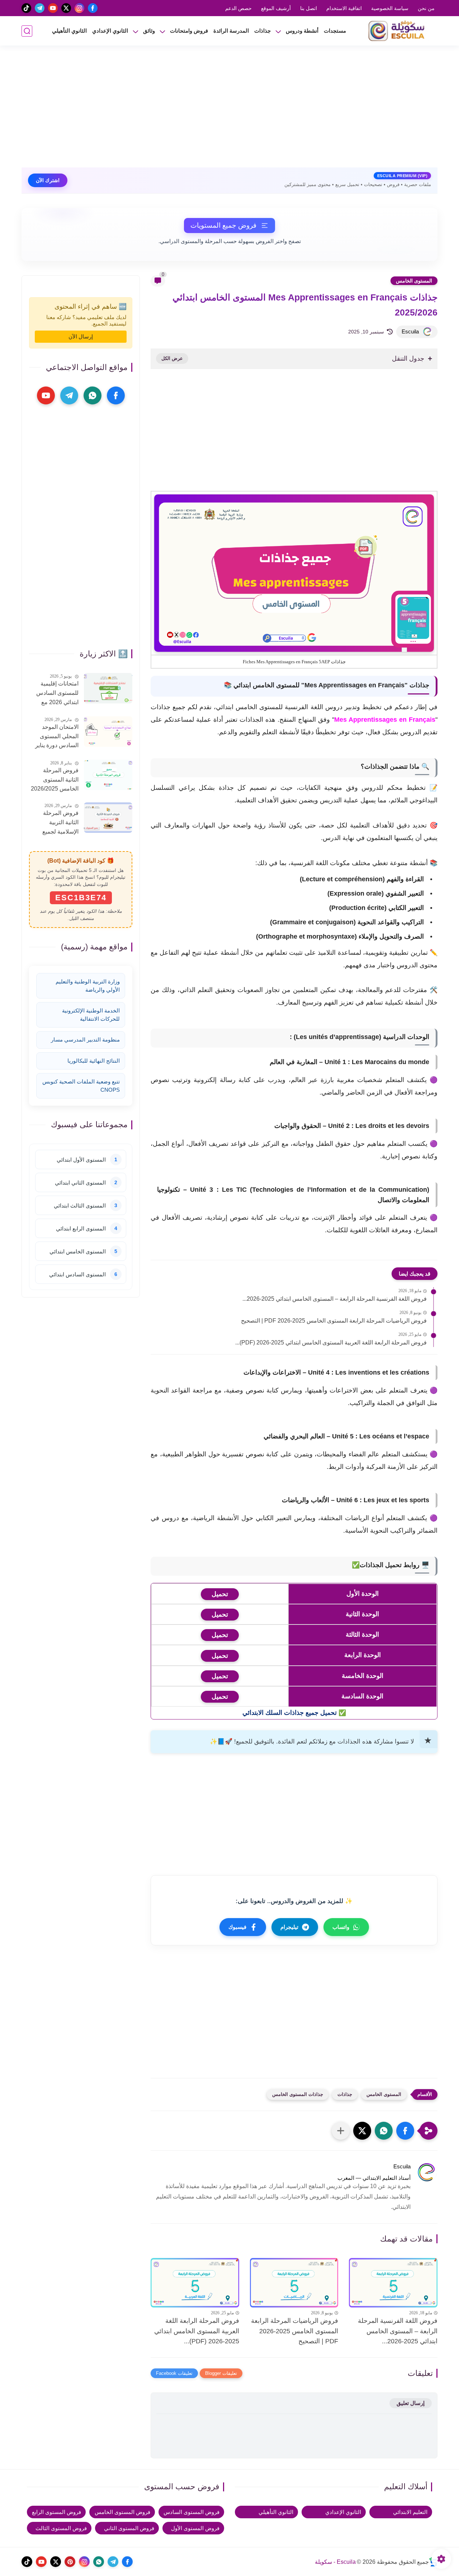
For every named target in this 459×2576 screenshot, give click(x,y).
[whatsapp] (93, 395)
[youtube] (53, 8)
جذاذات (262, 31)
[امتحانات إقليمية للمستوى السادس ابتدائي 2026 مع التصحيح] (108, 688)
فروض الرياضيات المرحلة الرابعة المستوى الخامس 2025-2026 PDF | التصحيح (334, 1321)
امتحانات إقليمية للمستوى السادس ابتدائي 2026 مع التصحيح (57, 694)
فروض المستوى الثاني (129, 2528)
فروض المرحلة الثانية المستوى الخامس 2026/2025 (55, 779)
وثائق (149, 31)
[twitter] (66, 8)
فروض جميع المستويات (223, 225)
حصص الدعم (238, 8)
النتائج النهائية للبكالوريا (94, 1061)
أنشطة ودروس (302, 31)
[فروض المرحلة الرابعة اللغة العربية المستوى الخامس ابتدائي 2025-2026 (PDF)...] (195, 2283)
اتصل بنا (309, 8)
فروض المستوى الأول (195, 2528)
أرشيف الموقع (276, 8)
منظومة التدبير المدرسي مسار (85, 1040)
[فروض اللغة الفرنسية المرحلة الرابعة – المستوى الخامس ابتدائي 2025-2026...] (393, 2283)
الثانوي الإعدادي (110, 31)
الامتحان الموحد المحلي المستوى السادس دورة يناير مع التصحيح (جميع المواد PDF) (57, 737)
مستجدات (335, 31)
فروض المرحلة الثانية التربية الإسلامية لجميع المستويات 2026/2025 (60, 823)
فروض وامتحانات (189, 31)
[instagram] (79, 8)
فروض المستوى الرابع (56, 2512)
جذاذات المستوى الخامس (298, 2094)
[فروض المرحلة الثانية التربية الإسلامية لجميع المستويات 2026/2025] (108, 818)
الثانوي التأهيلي (69, 31)
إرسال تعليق (411, 2403)
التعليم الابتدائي (410, 2512)
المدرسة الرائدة (231, 31)
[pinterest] (70, 2562)
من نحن (426, 8)
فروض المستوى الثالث (61, 2528)
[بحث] (27, 31)
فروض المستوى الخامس (122, 2512)
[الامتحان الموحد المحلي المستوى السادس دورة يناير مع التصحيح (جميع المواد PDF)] (108, 732)
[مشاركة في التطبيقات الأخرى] (341, 2131)
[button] (405, 2131)
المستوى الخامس (414, 281)
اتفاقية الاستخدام (344, 8)
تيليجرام (289, 1927)
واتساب (341, 1927)
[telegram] (40, 8)
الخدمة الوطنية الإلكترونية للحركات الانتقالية (91, 1015)
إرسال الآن (81, 336)
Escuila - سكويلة (335, 2562)
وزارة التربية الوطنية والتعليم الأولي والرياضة (88, 986)
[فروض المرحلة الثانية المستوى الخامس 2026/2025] (108, 775)
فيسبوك (237, 1927)
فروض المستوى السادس (191, 2512)
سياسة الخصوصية (390, 8)
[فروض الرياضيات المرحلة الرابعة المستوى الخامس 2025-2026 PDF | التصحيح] (294, 2283)
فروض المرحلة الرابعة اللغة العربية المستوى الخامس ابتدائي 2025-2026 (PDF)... (331, 1342)
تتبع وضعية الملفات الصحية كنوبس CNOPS (81, 1086)
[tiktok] (26, 8)
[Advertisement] (229, 110)
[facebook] (93, 8)
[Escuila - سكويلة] (398, 31)
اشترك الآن (48, 180)
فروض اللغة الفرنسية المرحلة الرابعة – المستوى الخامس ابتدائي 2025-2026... (335, 1299)
